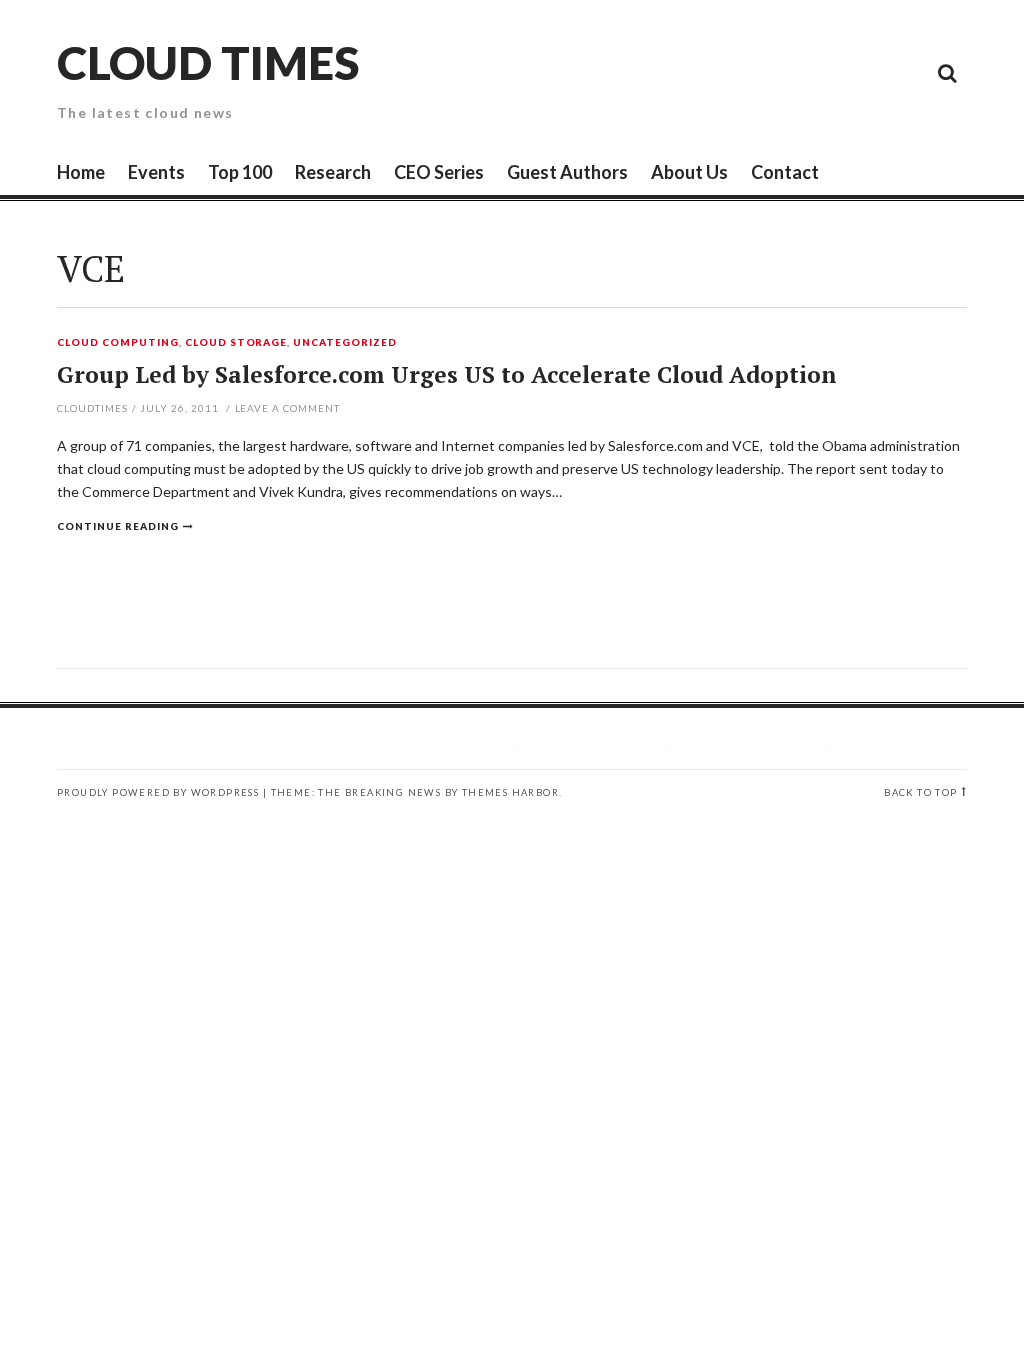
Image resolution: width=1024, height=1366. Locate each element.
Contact (785, 172)
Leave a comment (288, 408)
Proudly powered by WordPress (158, 792)
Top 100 (240, 172)
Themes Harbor (510, 792)
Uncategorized (345, 343)
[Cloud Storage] (722, 72)
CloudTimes (92, 408)
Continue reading (118, 526)
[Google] (767, 72)
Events (156, 172)
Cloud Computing (118, 343)
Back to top (920, 792)
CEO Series (439, 172)
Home (81, 172)
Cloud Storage (236, 343)
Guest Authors (567, 172)
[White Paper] (902, 72)
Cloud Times (208, 62)
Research (333, 172)
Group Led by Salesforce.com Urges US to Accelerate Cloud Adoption (447, 374)
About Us (689, 172)
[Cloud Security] (857, 72)
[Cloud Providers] (812, 72)
